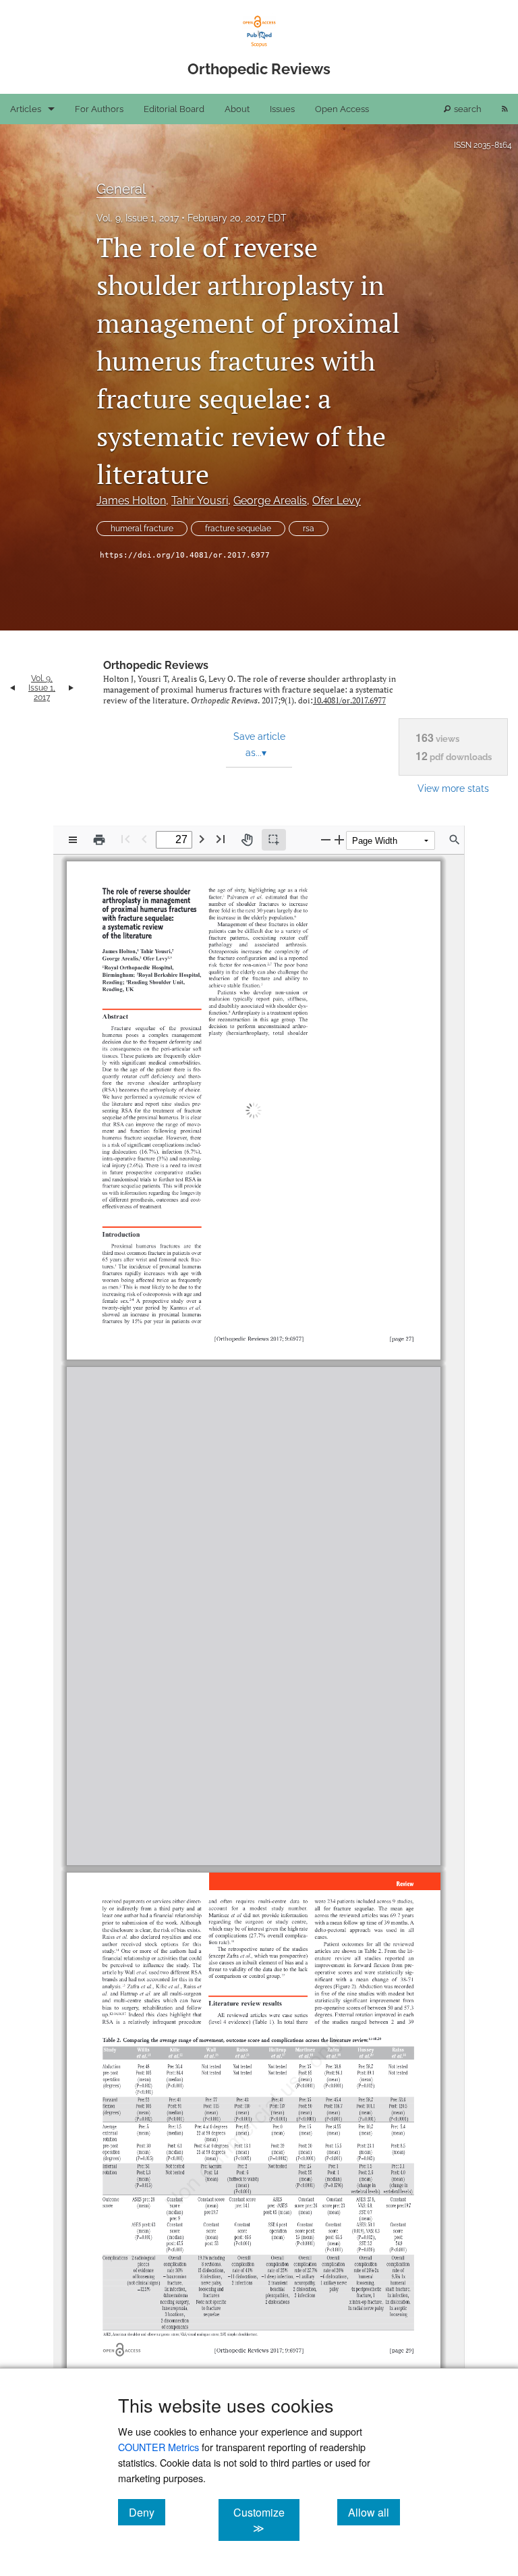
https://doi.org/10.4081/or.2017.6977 (185, 555)
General (121, 189)
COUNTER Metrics (159, 2447)
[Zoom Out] (326, 839)
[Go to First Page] (125, 839)
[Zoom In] (339, 839)
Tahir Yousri (200, 501)
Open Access (342, 109)
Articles (26, 109)
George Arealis (270, 501)
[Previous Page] (144, 839)
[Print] (99, 840)
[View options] (73, 840)
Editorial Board (174, 109)
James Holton (131, 501)
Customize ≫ (266, 2520)
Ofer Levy (337, 501)
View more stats (453, 788)
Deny (147, 2512)
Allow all (374, 2512)
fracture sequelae (238, 529)
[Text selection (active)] (274, 840)
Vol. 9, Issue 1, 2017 (138, 218)
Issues (282, 109)
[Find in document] (455, 840)
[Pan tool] (247, 840)
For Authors (99, 109)
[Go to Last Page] (221, 839)
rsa (309, 529)
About (237, 109)
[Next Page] (202, 839)
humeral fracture (142, 529)
